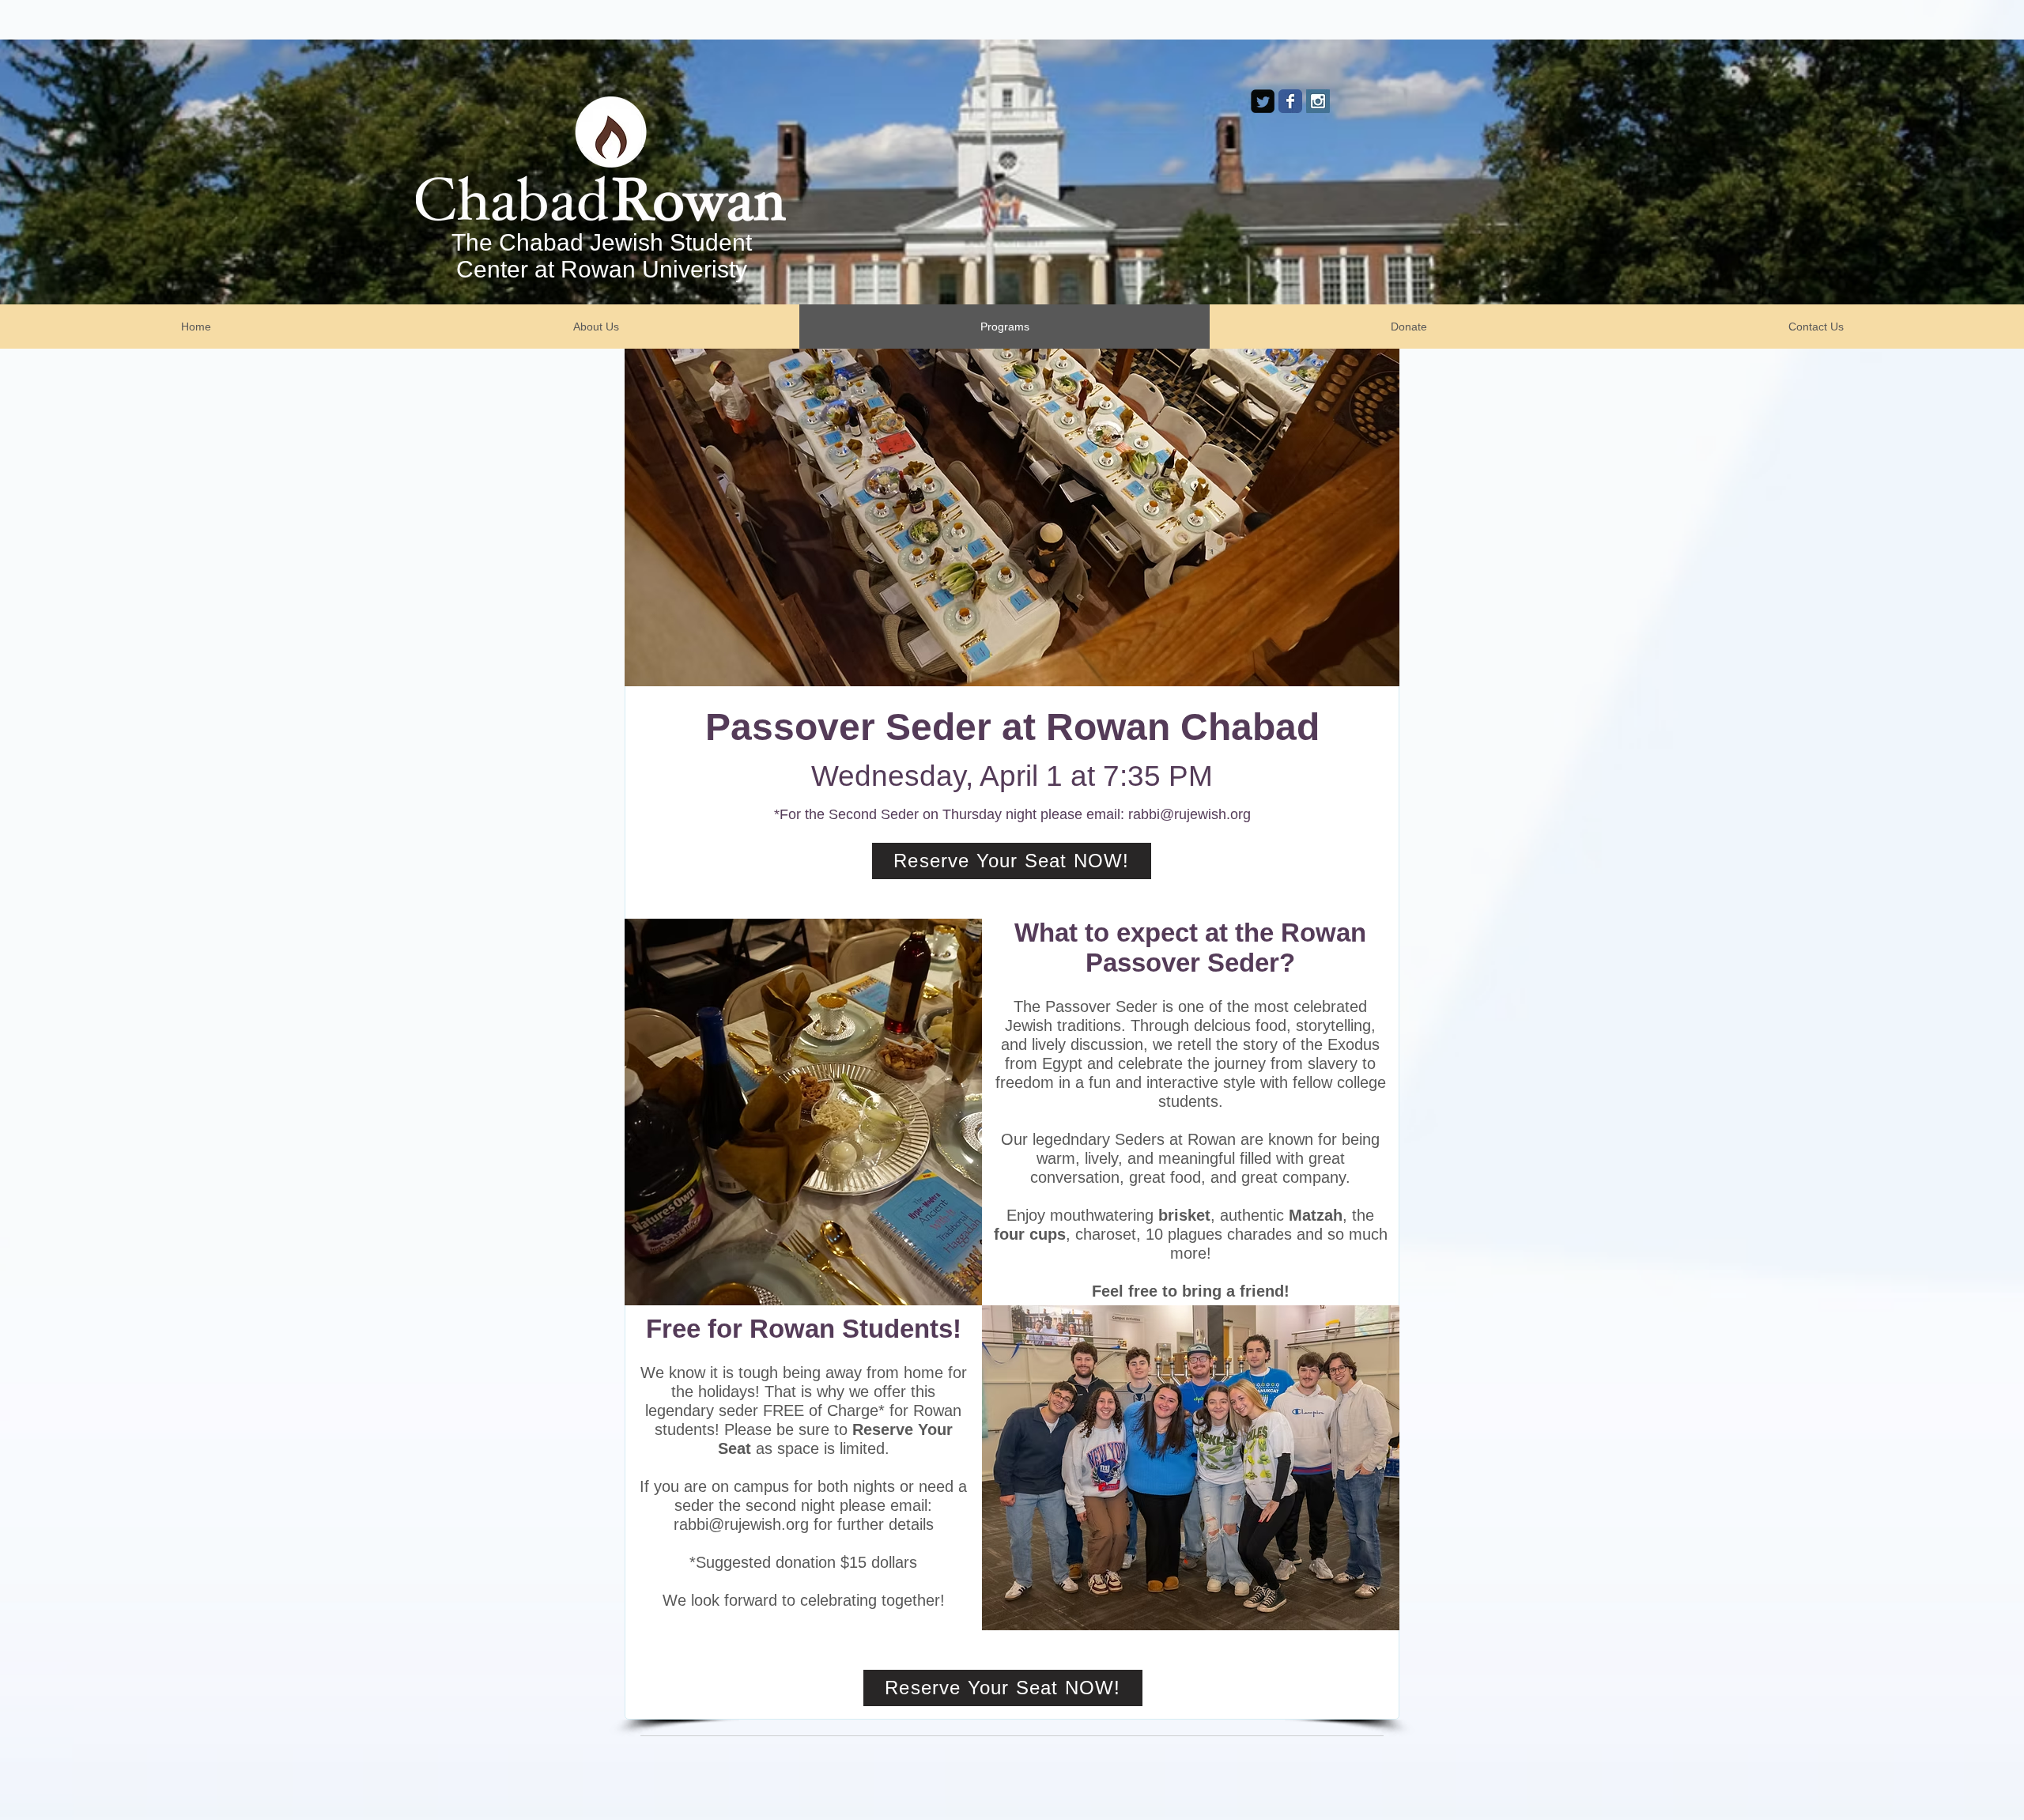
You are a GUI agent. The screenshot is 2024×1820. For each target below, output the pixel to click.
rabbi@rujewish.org (1189, 814)
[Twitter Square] (1263, 101)
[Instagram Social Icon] (1318, 101)
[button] (1012, 517)
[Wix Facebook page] (1290, 101)
